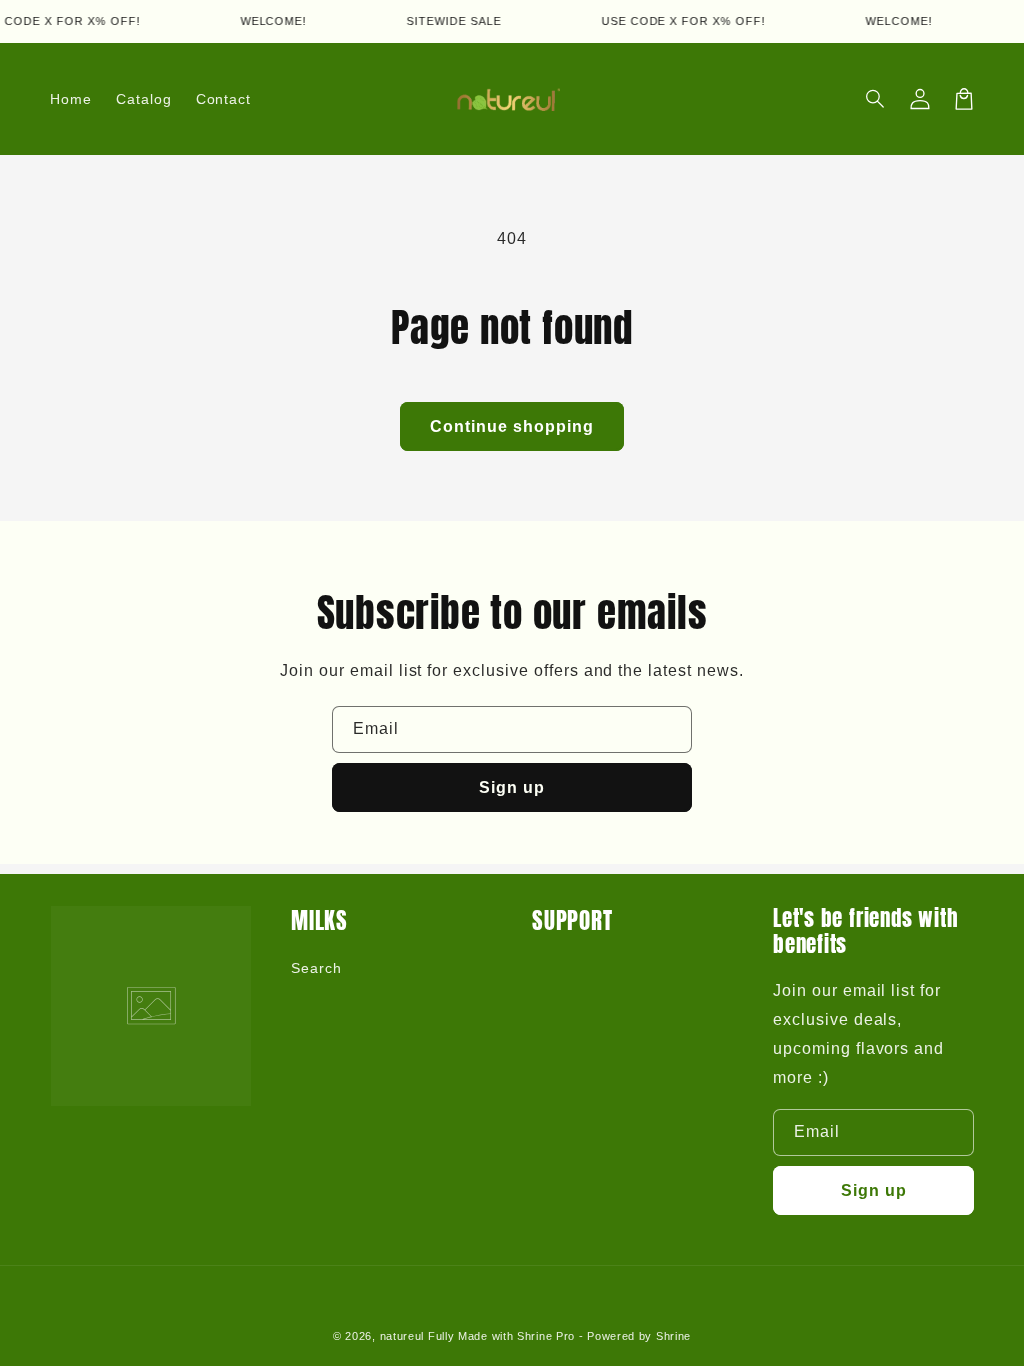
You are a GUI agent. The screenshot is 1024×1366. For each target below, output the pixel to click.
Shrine (673, 1336)
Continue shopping (512, 426)
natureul (402, 1336)
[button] (876, 99)
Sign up (512, 787)
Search (316, 968)
